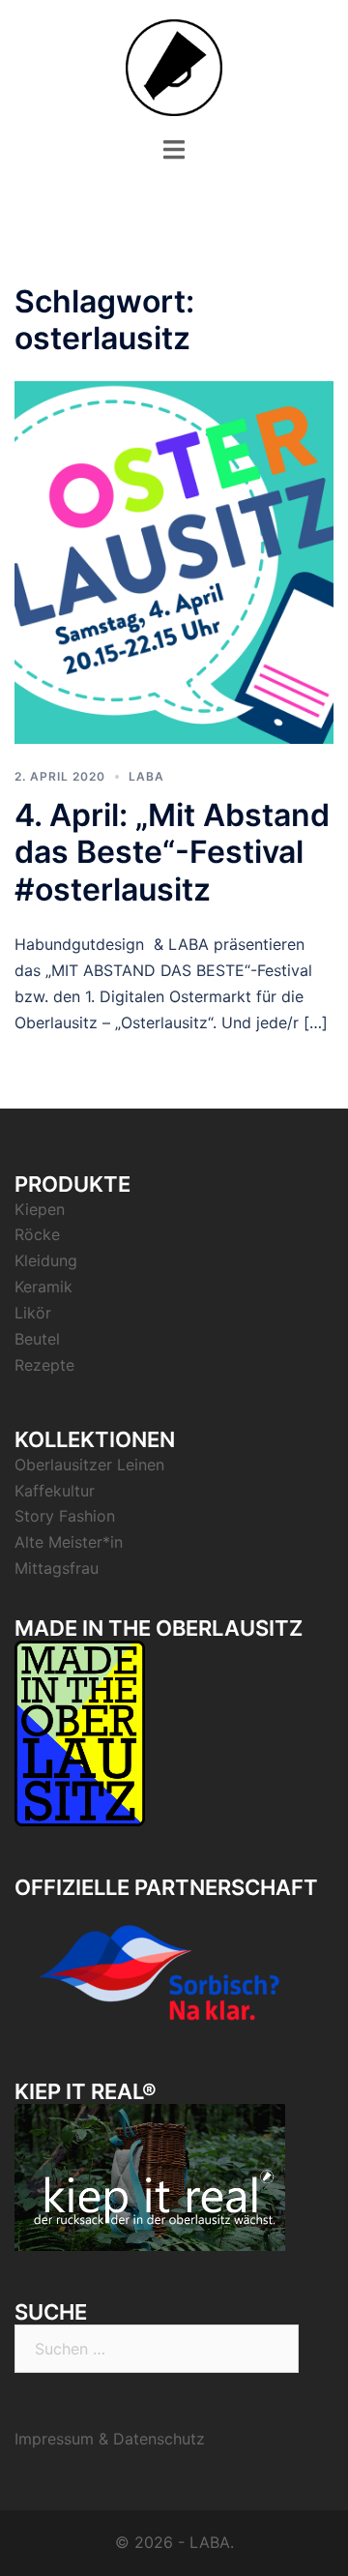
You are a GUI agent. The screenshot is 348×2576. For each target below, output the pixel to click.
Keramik (43, 1287)
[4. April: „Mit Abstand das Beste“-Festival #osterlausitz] (174, 561)
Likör (33, 1313)
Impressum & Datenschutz (110, 2439)
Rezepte (44, 1365)
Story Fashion (65, 1516)
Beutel (37, 1339)
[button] (41, 62)
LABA (146, 776)
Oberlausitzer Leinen (89, 1465)
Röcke (37, 1234)
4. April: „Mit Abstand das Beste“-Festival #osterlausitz (172, 852)
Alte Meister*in (69, 1542)
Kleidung (46, 1260)
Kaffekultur (55, 1491)
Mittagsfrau (57, 1568)
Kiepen (40, 1209)
